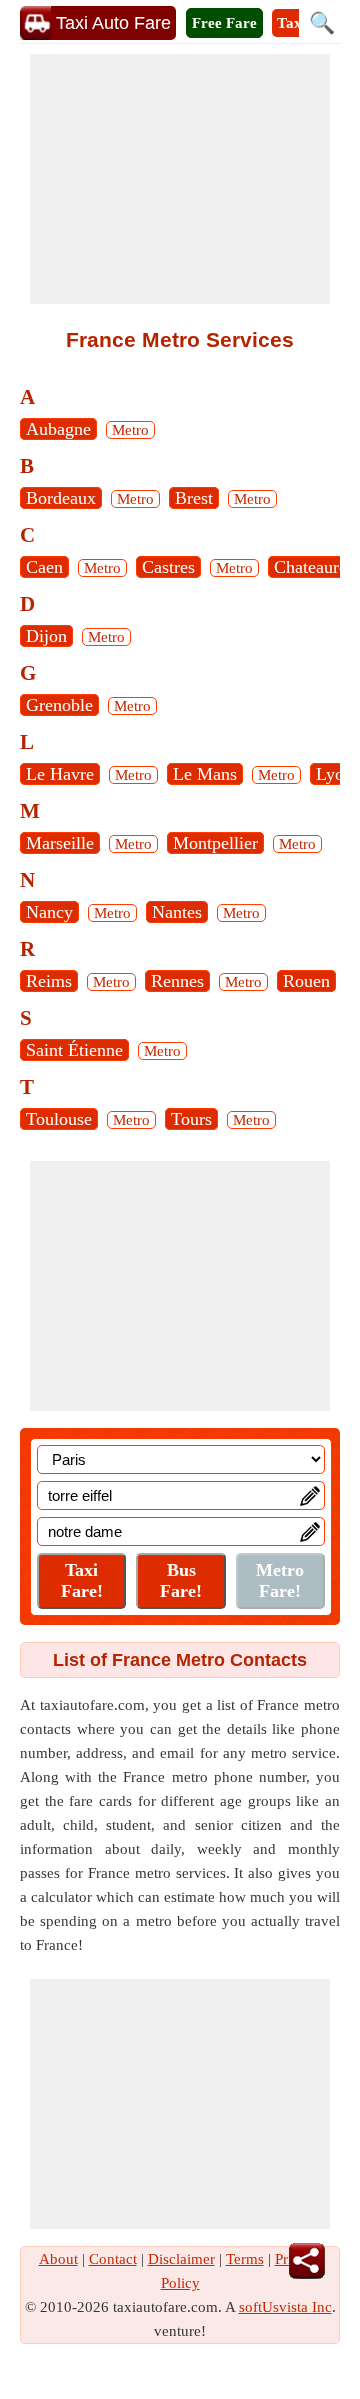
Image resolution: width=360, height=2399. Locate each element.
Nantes (177, 912)
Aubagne (58, 429)
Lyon (334, 774)
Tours (191, 1119)
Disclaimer (181, 2259)
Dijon (46, 636)
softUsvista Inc (285, 2307)
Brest (194, 498)
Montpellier (215, 843)
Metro (130, 430)
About (58, 2259)
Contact (113, 2259)
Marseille (60, 843)
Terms (245, 2259)
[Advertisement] (180, 179)
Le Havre (60, 774)
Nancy (49, 912)
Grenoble (59, 705)
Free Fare (224, 23)
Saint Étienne (74, 1050)
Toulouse (59, 1119)
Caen (44, 567)
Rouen (306, 981)
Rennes (177, 981)
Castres (168, 567)
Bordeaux (61, 498)
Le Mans (205, 774)
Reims (49, 981)
